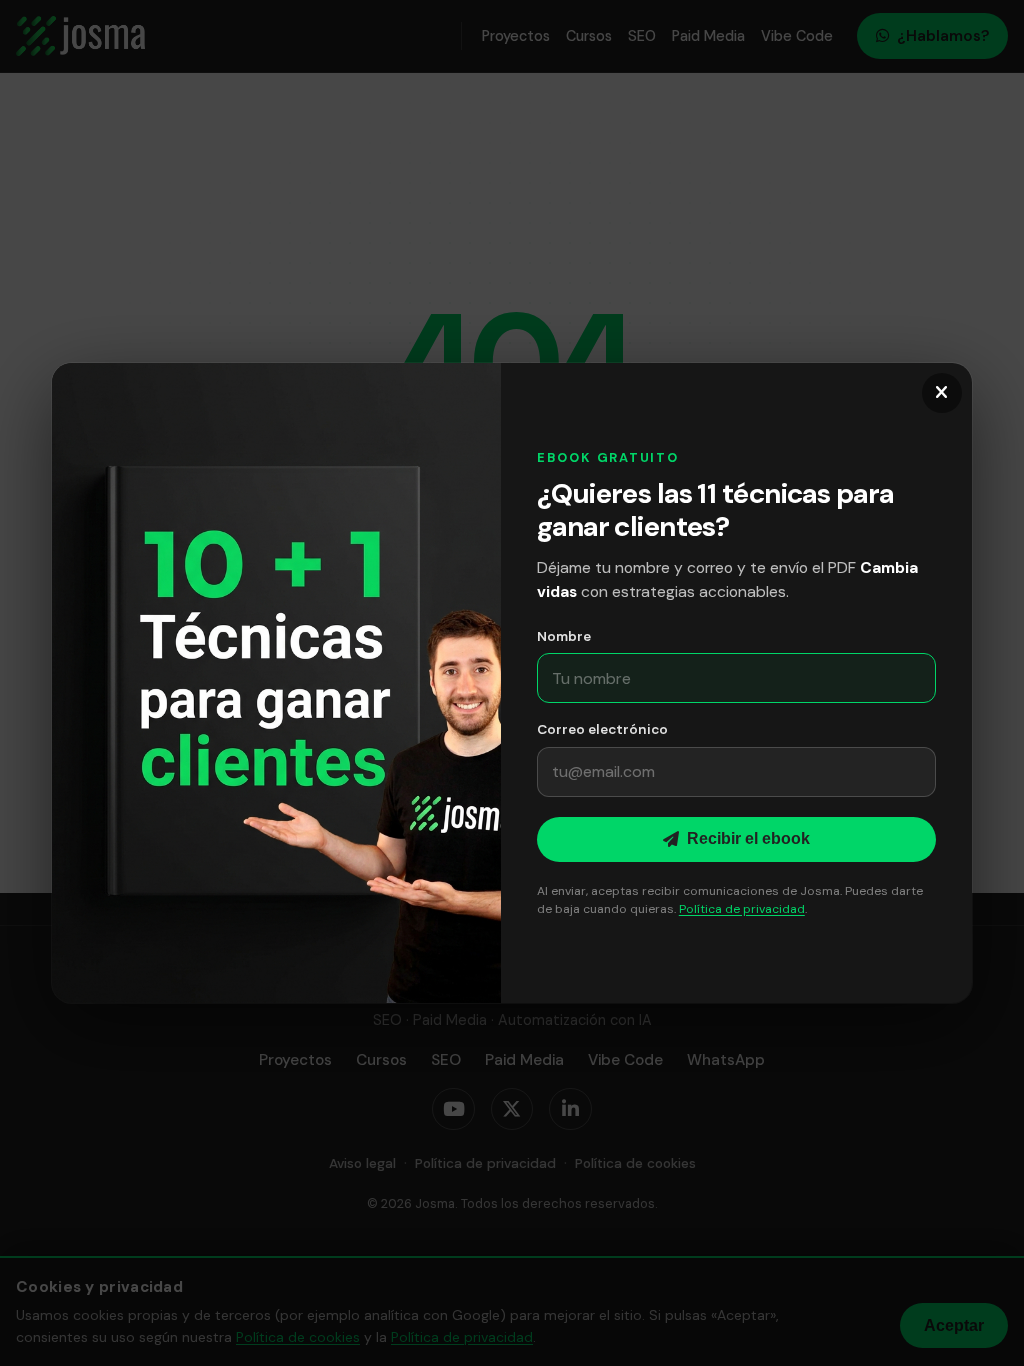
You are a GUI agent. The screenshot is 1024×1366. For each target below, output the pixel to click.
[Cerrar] (942, 393)
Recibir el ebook (748, 838)
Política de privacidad (742, 909)
